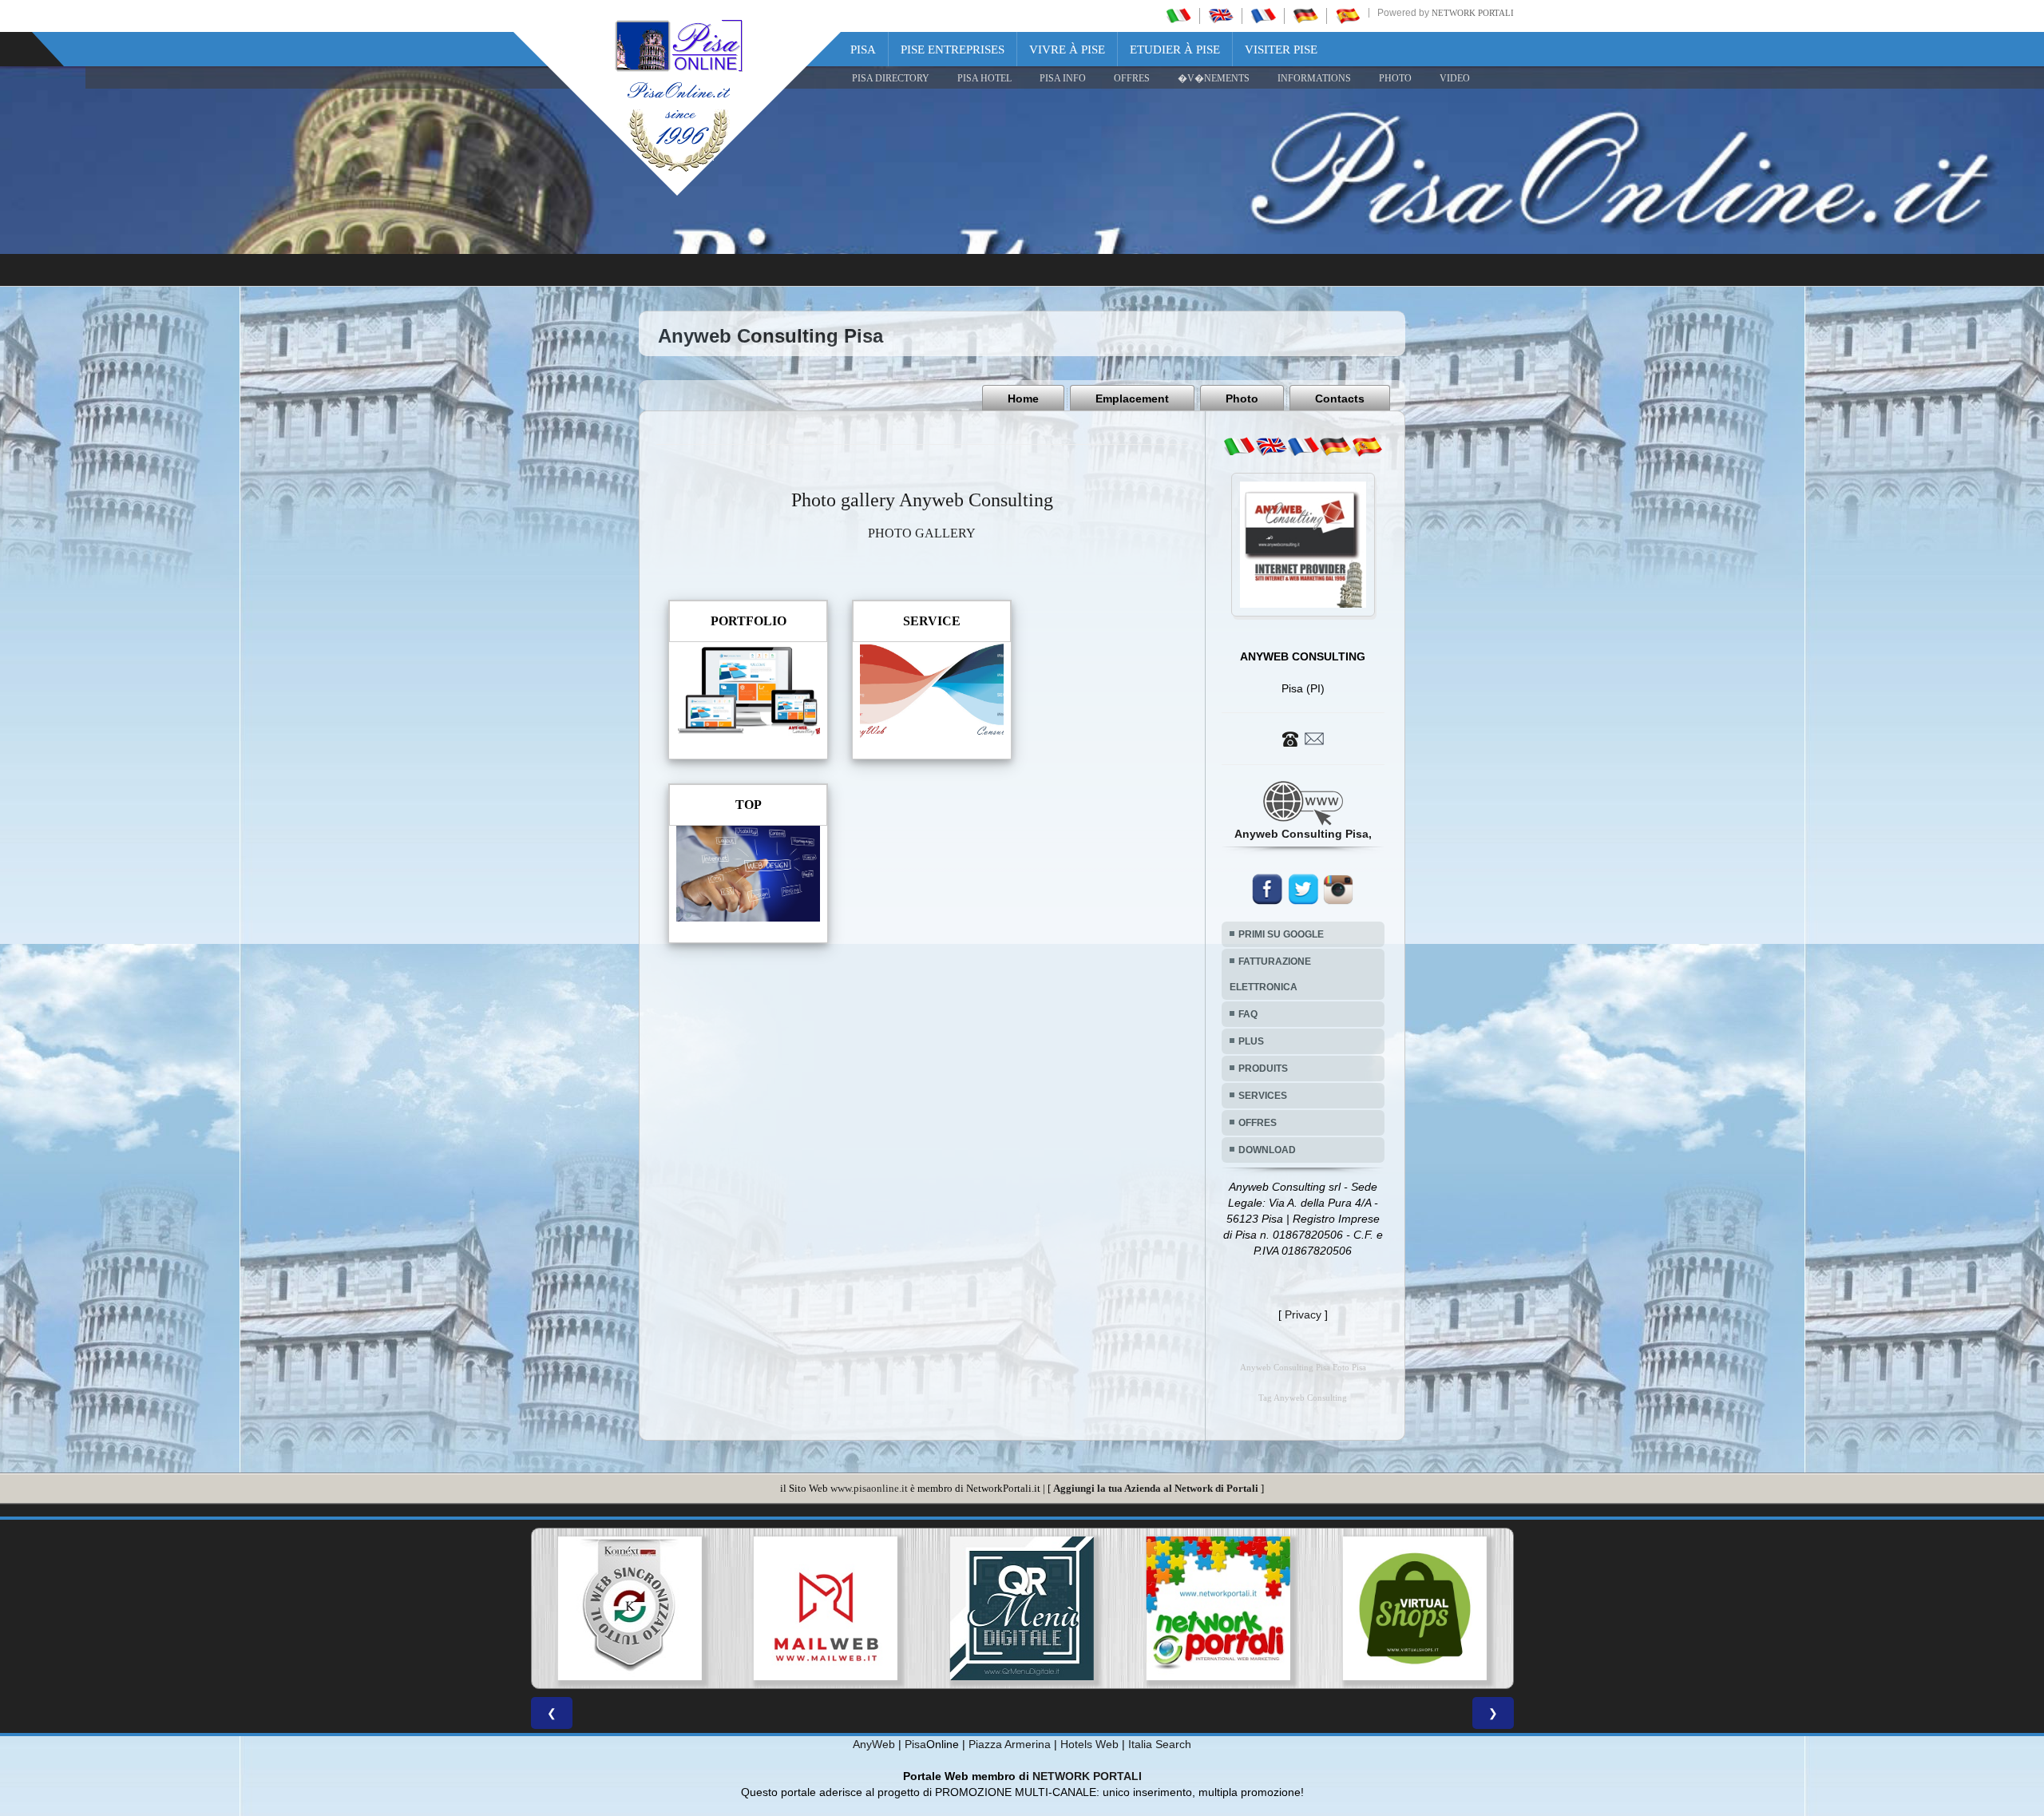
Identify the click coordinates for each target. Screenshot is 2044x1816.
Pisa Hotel (984, 78)
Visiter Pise (1281, 50)
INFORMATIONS (1314, 78)
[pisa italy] (1221, 15)
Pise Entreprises (953, 50)
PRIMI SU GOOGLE (1281, 934)
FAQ (1248, 1014)
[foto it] (1239, 446)
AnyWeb (874, 1744)
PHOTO (1395, 78)
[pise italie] (1263, 15)
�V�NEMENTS (1214, 78)
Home (1023, 398)
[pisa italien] (1305, 15)
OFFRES (1132, 78)
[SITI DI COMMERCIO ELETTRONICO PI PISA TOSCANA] (1218, 1608)
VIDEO (1455, 78)
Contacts (1340, 398)
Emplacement (1132, 398)
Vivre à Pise (1067, 50)
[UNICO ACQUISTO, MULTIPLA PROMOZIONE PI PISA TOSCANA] (1022, 1608)
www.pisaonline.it (869, 1488)
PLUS (1251, 1041)
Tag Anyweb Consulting (1303, 1398)
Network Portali (1473, 13)
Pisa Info (1063, 78)
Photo (1242, 398)
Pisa (863, 50)
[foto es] (1367, 446)
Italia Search (1160, 1744)
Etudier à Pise (1175, 50)
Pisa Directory (891, 78)
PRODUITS (1263, 1069)
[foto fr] (1303, 446)
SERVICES (1263, 1096)
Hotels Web (1089, 1744)
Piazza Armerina (1010, 1744)
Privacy (1303, 1314)
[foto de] (1335, 446)
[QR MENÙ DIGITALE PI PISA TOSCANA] (826, 1608)
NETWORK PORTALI (1087, 1776)
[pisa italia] (1178, 15)
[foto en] (1271, 446)
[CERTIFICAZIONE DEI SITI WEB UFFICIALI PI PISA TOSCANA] (1415, 1608)
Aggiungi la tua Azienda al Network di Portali (1156, 1488)
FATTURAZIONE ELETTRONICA (1270, 974)
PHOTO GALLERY (922, 533)
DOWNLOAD (1267, 1150)
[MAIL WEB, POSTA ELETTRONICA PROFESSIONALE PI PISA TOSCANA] (629, 1608)
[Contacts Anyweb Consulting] (1303, 738)
